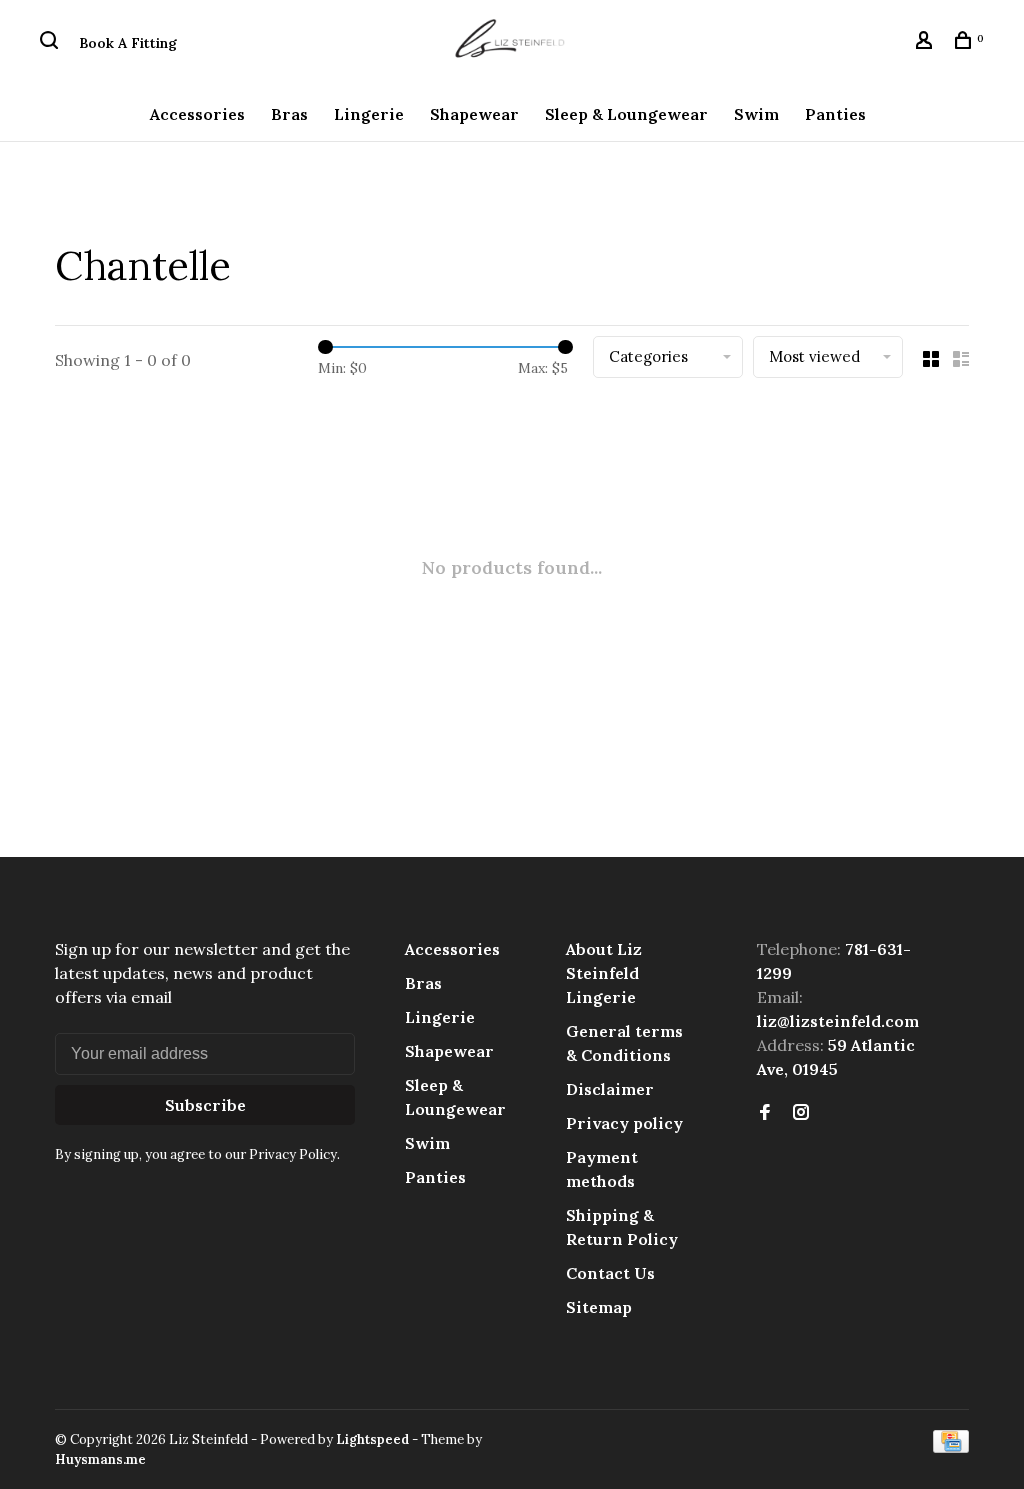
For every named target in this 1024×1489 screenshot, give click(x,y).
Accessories (197, 114)
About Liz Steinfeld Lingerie (604, 973)
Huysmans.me (100, 1459)
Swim (756, 114)
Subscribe (205, 1105)
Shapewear (474, 114)
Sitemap (599, 1307)
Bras (289, 114)
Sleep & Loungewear (626, 114)
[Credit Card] (951, 1447)
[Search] (51, 43)
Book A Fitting (128, 43)
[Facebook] (765, 1113)
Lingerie (369, 114)
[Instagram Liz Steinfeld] (801, 1113)
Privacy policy (624, 1123)
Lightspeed (372, 1439)
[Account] (926, 43)
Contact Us (610, 1273)
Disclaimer (610, 1089)
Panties (835, 114)
